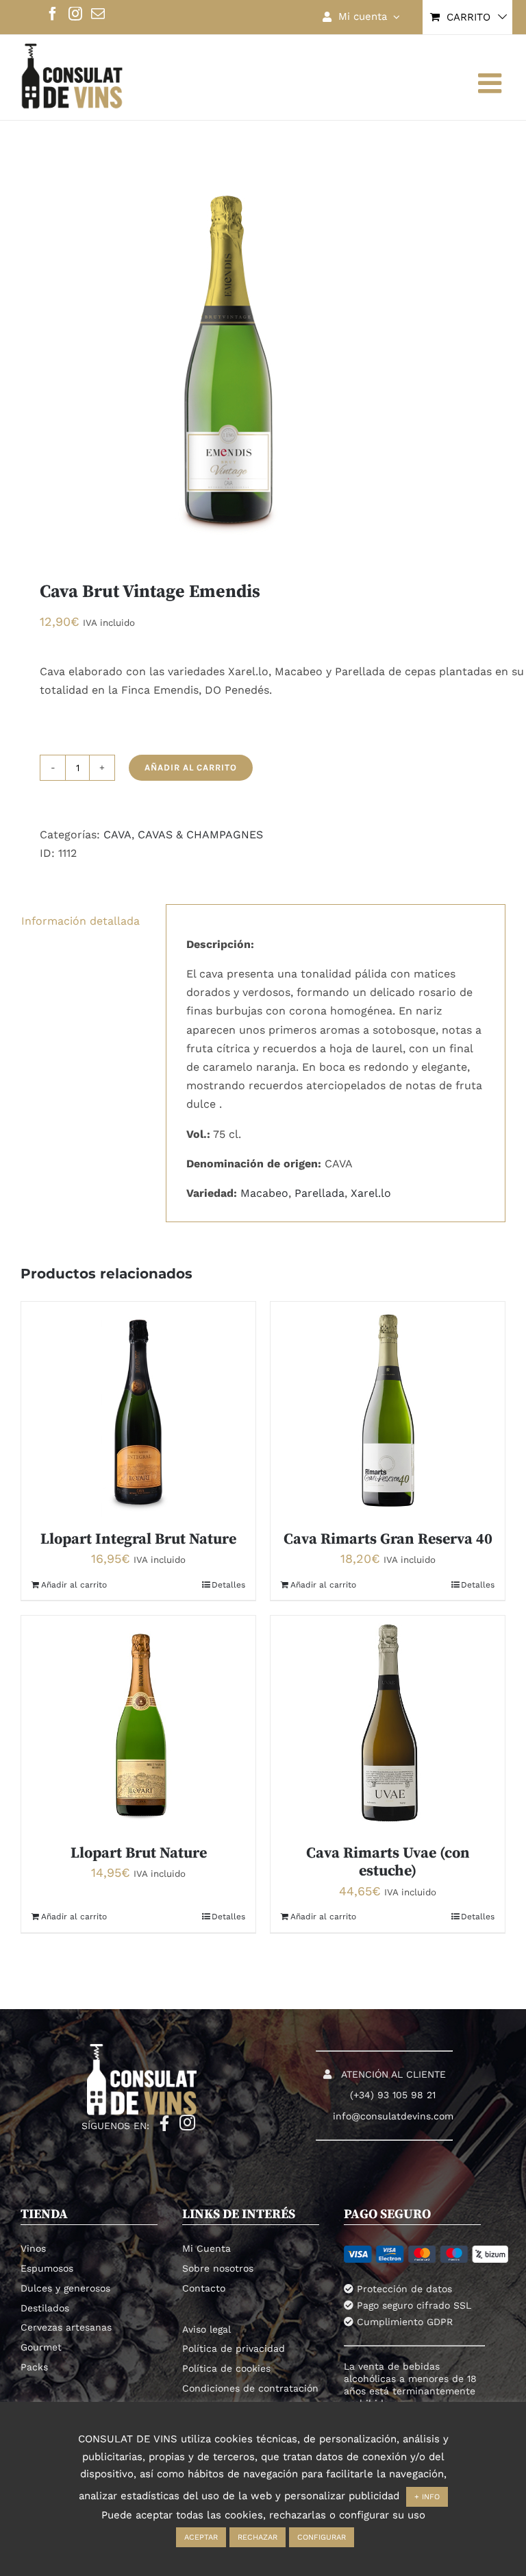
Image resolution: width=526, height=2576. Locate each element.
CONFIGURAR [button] (322, 2537)
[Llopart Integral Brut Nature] (138, 1409)
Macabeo (264, 1193)
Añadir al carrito (191, 767)
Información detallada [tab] (80, 921)
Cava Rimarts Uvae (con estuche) (388, 1862)
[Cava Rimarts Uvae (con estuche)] (388, 1723)
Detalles (228, 1585)
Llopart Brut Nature (139, 1853)
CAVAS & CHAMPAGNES (200, 835)
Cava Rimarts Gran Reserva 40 (388, 1539)
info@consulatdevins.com (393, 2116)
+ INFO (427, 2497)
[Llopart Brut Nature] (138, 1723)
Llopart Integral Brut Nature (138, 1539)
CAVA (117, 835)
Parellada (320, 1193)
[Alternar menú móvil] (492, 83)
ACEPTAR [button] (201, 2537)
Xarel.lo (371, 1193)
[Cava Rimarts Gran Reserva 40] (388, 1409)
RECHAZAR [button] (258, 2537)
